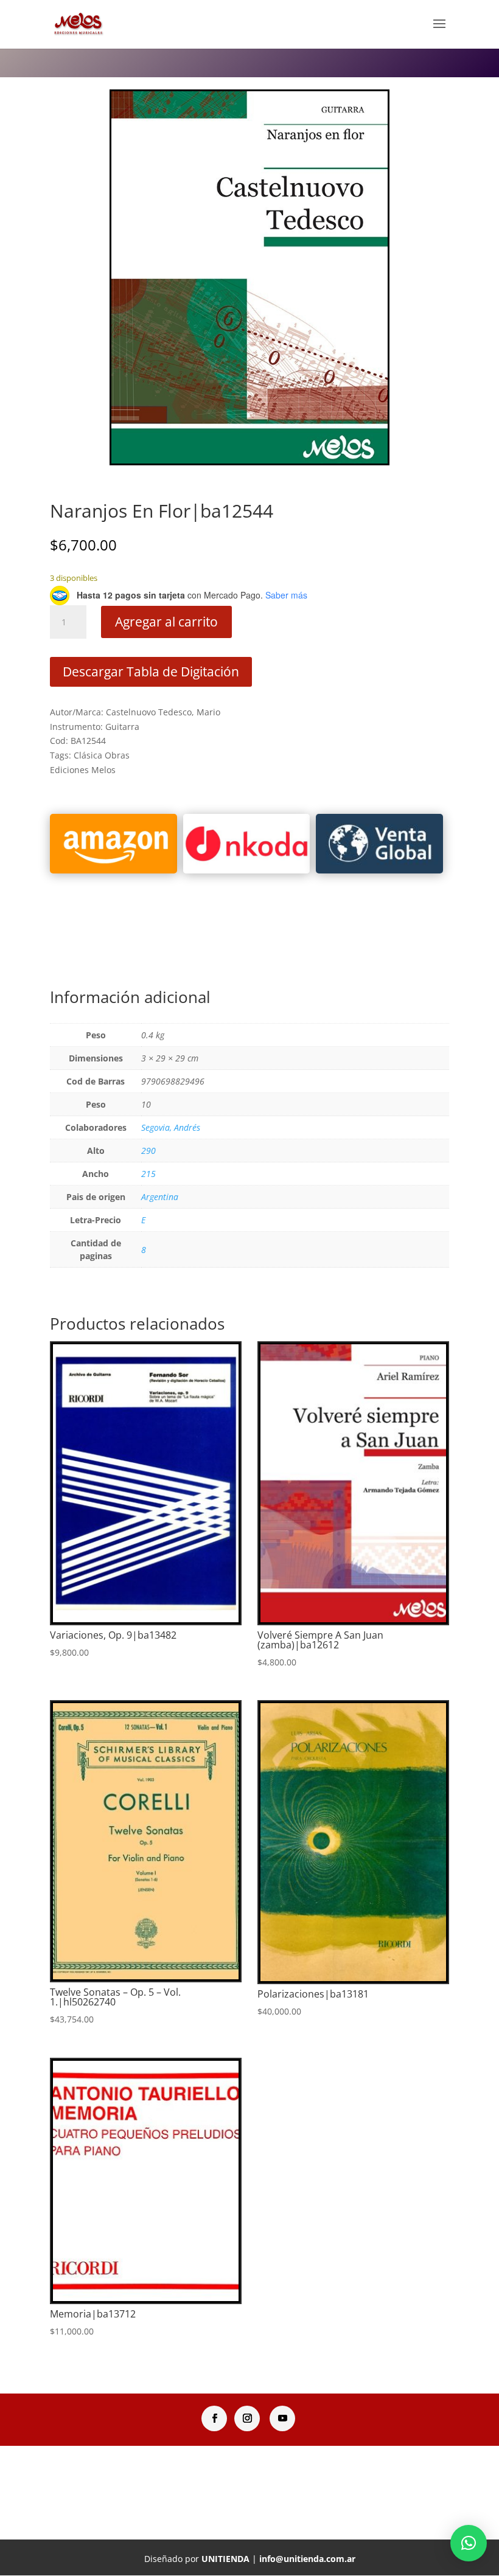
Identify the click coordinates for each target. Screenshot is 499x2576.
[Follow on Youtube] (282, 2418)
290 (148, 1151)
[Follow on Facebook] (214, 2418)
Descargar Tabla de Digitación (151, 672)
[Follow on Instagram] (247, 2418)
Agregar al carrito (166, 622)
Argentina (160, 1197)
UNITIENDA (225, 2559)
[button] (469, 2543)
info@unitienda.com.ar (307, 2559)
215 (148, 1174)
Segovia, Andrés (171, 1127)
